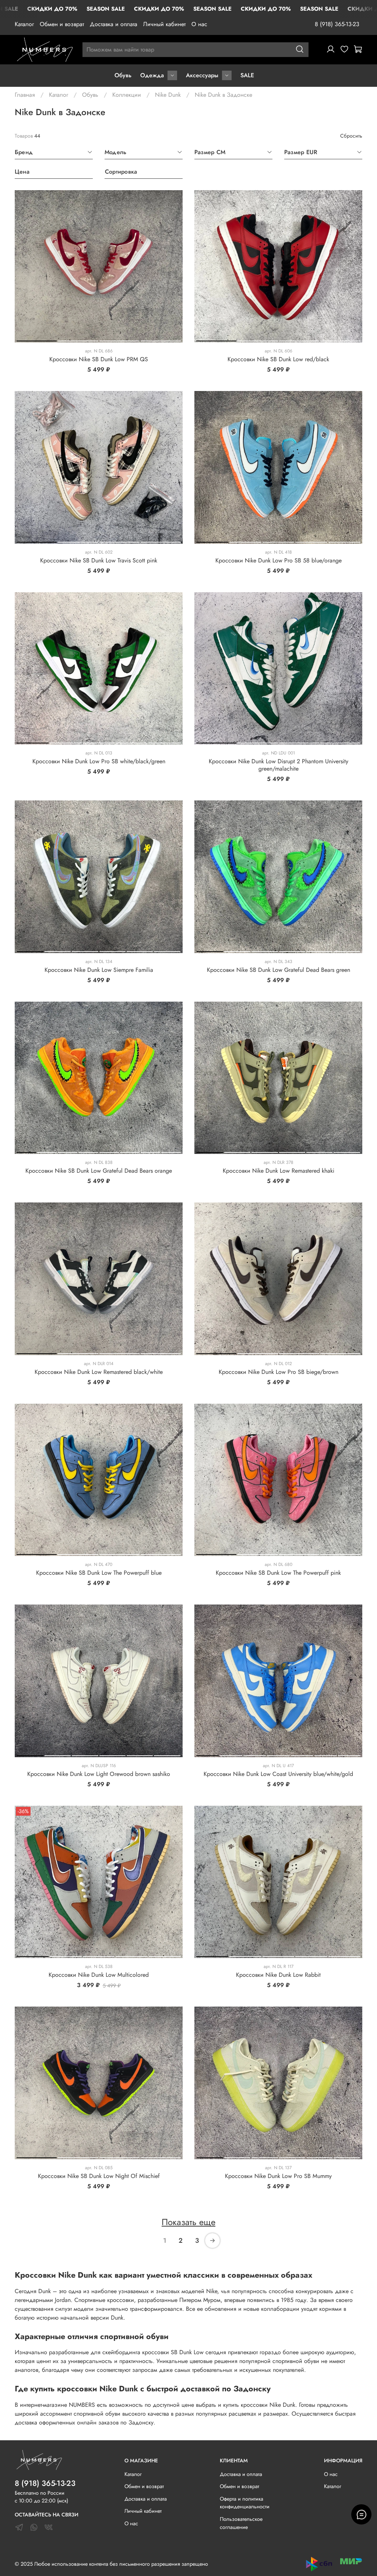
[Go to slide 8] (171, 1151)
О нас (199, 24)
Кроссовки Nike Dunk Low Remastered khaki (279, 1171)
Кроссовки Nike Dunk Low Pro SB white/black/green (99, 761)
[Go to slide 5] (344, 541)
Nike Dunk (168, 95)
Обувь (123, 75)
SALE (247, 75)
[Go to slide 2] (78, 340)
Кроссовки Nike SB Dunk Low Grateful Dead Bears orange (99, 1171)
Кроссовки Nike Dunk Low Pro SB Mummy (278, 2176)
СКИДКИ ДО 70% (52, 9)
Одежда (152, 75)
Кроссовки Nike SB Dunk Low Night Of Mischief (99, 2176)
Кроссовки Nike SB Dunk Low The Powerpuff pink (278, 1573)
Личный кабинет (164, 24)
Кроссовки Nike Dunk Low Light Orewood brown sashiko (99, 1774)
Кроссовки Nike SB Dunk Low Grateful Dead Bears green (279, 970)
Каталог (24, 24)
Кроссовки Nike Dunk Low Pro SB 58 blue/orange (279, 560)
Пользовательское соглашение (241, 2523)
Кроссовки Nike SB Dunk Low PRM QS (99, 359)
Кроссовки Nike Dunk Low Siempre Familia (99, 970)
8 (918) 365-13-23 (337, 24)
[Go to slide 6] (167, 950)
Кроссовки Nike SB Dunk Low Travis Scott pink (99, 560)
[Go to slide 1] (37, 340)
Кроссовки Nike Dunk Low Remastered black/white (99, 1372)
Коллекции (127, 95)
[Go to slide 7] (150, 1151)
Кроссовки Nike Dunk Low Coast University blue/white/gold (278, 1774)
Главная (25, 95)
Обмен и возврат (62, 24)
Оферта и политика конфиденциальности (245, 2503)
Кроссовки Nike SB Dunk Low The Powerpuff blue (99, 1573)
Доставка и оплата (114, 24)
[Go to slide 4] (161, 340)
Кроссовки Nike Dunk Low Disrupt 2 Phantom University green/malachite (279, 765)
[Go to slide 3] (119, 340)
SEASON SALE (106, 9)
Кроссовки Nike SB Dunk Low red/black (278, 359)
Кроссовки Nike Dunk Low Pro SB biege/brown (279, 1372)
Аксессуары (202, 75)
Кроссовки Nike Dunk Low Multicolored (99, 1975)
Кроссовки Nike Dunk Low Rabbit (278, 1975)
